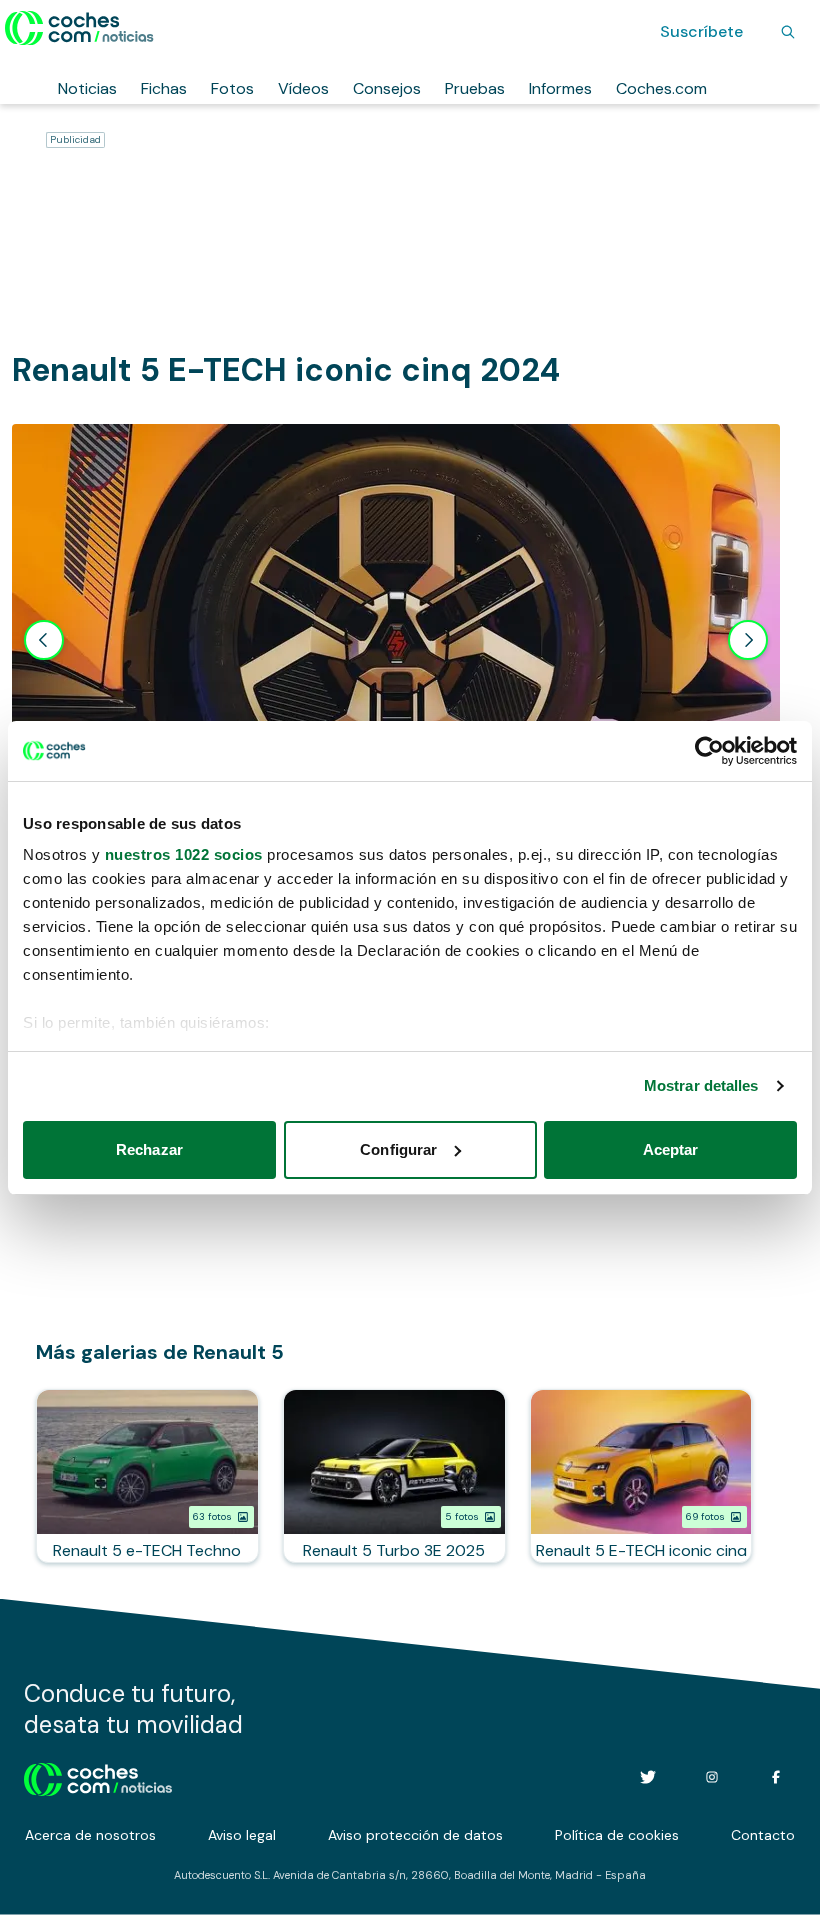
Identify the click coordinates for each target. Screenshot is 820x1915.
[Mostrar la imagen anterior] (44, 640)
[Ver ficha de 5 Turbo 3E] (394, 1476)
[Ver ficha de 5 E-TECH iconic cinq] (641, 1476)
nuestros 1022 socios (184, 854)
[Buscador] (788, 32)
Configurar (398, 1149)
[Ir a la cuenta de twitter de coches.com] (648, 1777)
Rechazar (149, 1149)
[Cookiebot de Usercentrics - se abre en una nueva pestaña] (709, 751)
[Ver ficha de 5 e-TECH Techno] (147, 1476)
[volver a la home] (98, 1777)
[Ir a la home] (79, 28)
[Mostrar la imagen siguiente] (748, 640)
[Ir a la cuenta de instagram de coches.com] (712, 1777)
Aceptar (671, 1149)
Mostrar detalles (701, 1085)
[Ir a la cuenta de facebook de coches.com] (776, 1777)
